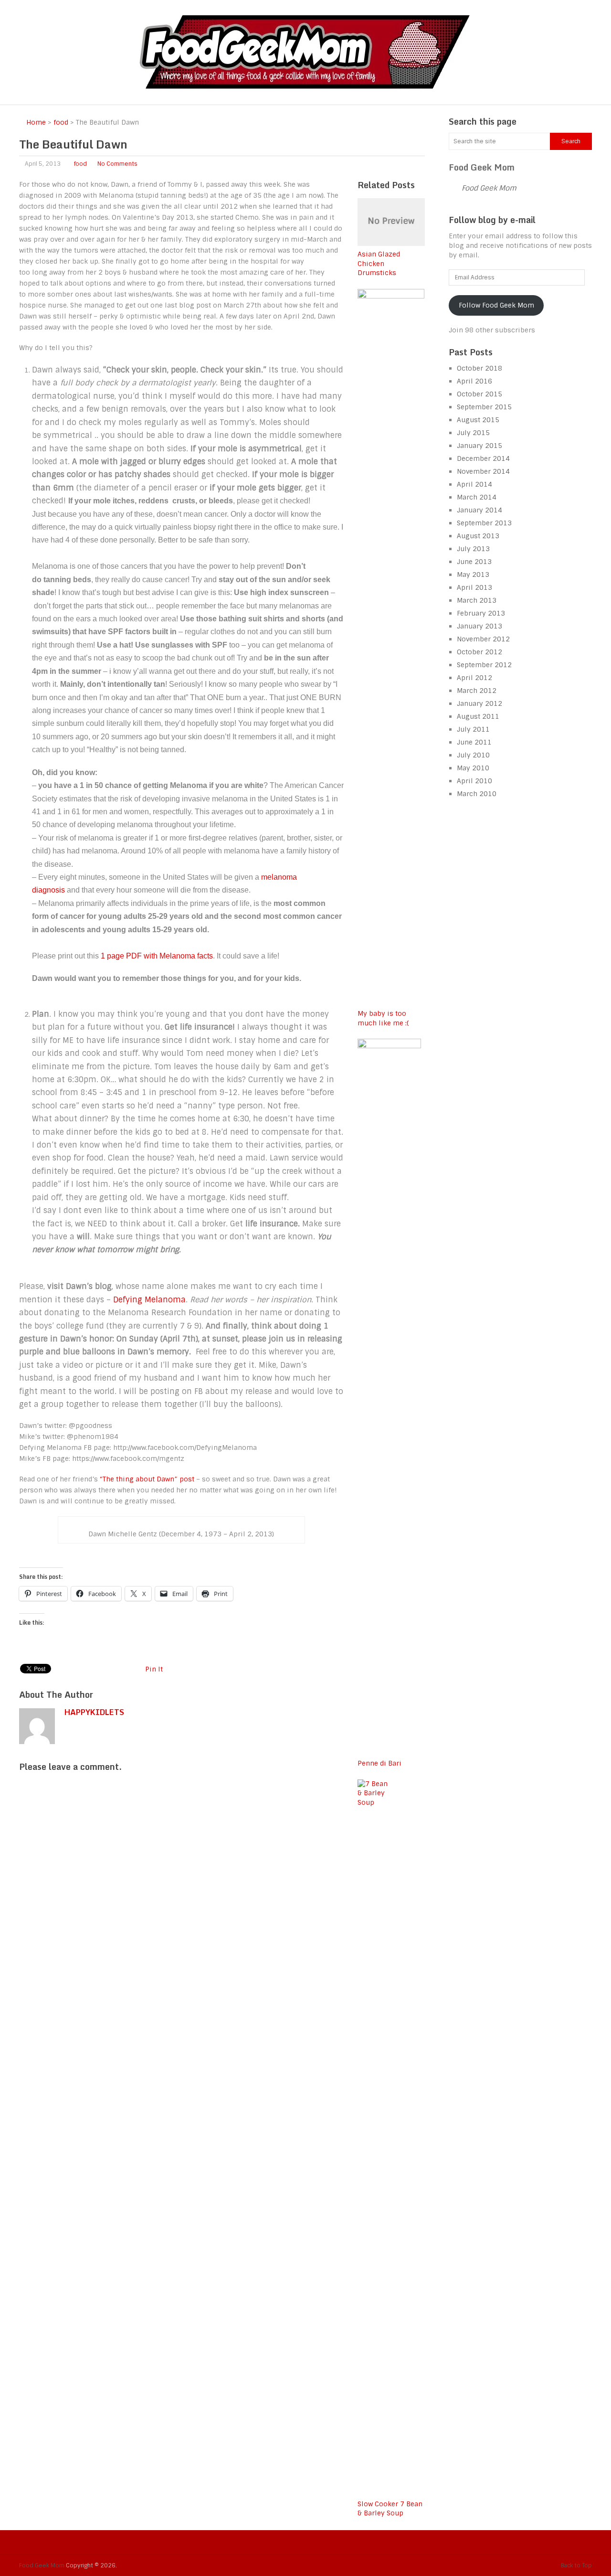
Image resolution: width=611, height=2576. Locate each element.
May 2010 (473, 768)
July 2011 (473, 729)
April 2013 (474, 587)
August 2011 (478, 716)
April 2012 (474, 678)
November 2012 (483, 639)
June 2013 (474, 562)
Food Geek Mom (482, 167)
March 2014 (477, 497)
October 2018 (479, 368)
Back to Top (576, 2565)
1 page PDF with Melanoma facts (157, 956)
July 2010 (473, 755)
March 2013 (477, 600)
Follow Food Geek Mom (496, 305)
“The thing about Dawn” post (146, 1479)
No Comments (117, 164)
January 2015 (479, 446)
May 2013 (473, 575)
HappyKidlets (94, 1712)
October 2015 (479, 394)
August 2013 (478, 536)
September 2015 (484, 407)
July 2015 (473, 433)
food (80, 164)
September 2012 (484, 665)
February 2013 (481, 613)
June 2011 (474, 742)
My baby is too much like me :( (383, 1018)
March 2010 (477, 794)
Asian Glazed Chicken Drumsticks (379, 263)
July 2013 (473, 549)
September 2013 (484, 523)
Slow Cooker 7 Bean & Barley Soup (390, 2509)
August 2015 (478, 420)
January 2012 (479, 703)
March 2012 (477, 691)
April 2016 (474, 381)
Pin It (154, 1669)
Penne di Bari (379, 1763)
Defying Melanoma (149, 1300)
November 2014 (483, 471)
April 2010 (474, 781)
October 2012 (479, 652)
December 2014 (483, 458)
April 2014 (474, 484)
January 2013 (479, 626)
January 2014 (479, 510)
